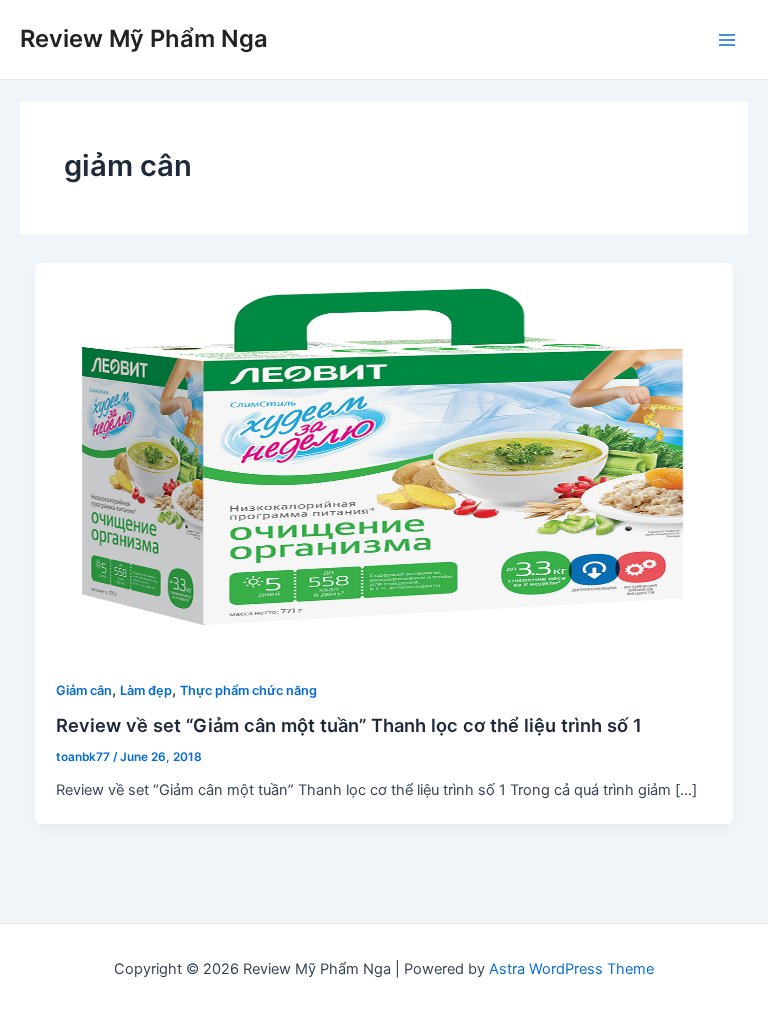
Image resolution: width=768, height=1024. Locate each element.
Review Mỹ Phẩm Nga (144, 38)
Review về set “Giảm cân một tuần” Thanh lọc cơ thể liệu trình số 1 (349, 725)
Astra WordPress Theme (571, 969)
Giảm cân (84, 690)
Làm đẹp (146, 690)
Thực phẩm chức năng (248, 690)
